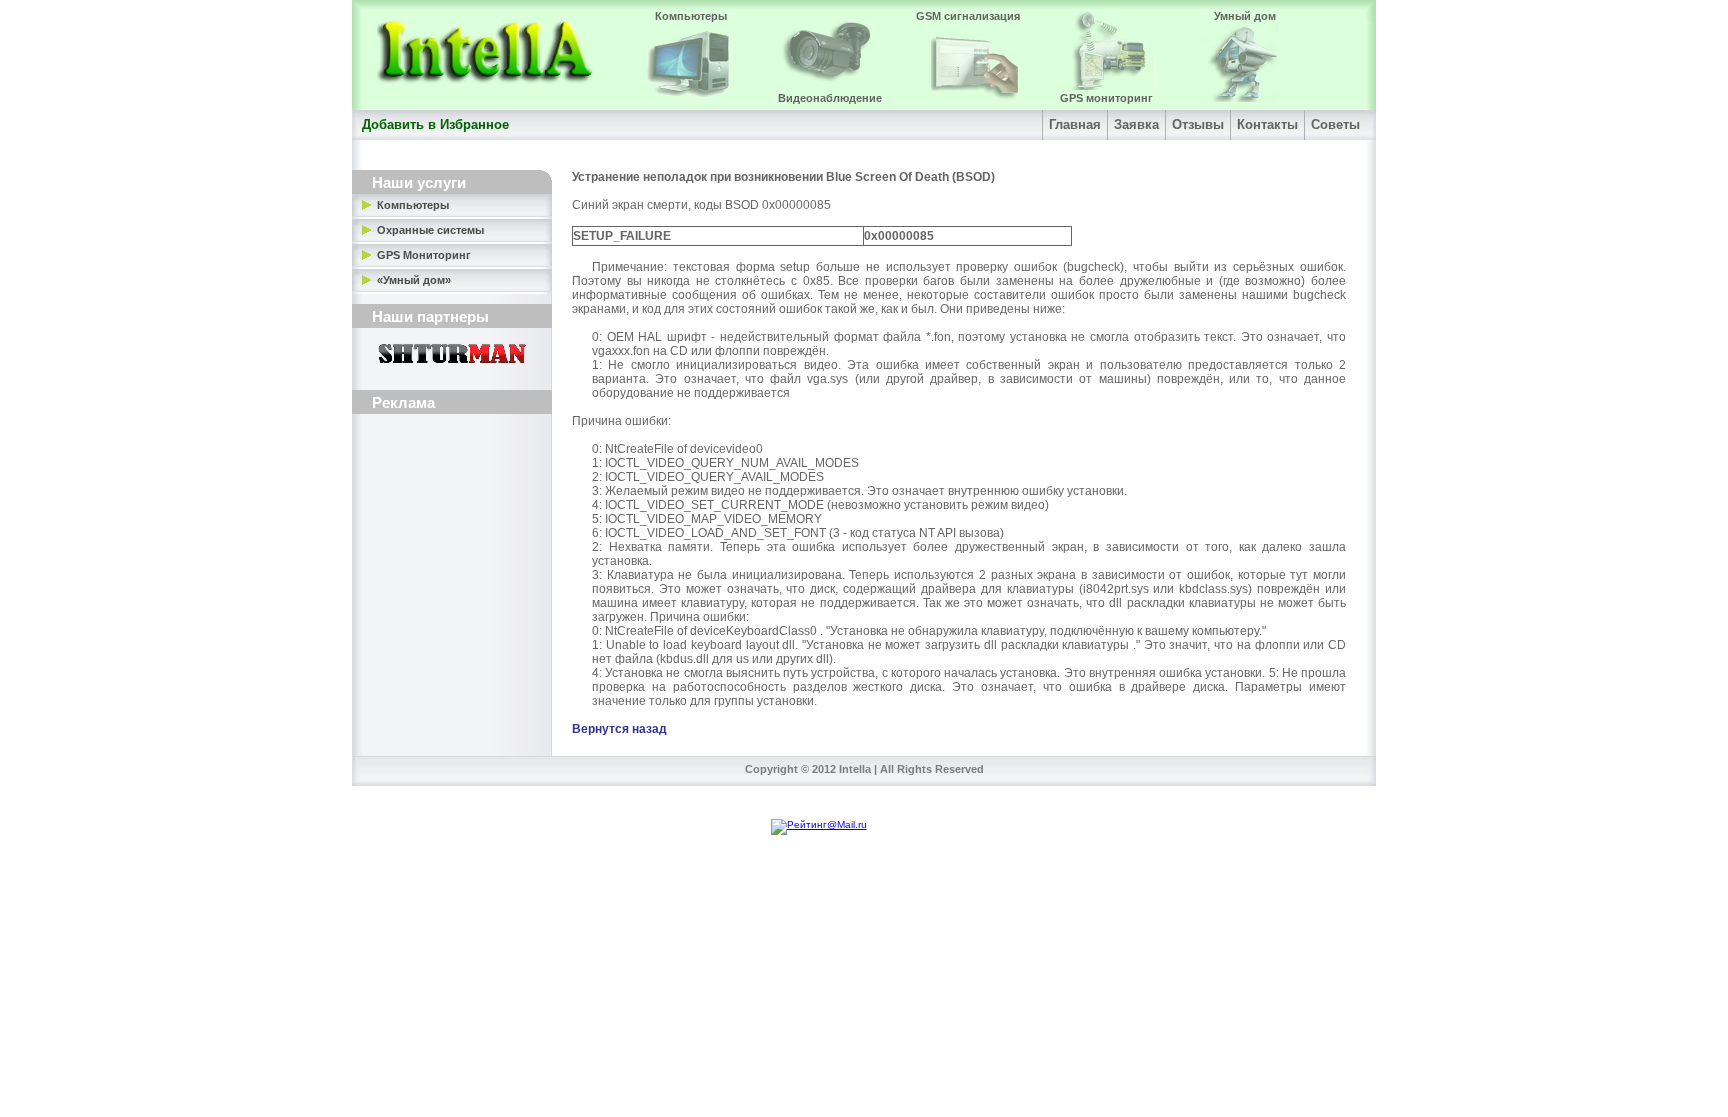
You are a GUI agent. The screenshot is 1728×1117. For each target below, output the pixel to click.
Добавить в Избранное (435, 124)
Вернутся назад (619, 729)
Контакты (1267, 124)
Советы (1335, 124)
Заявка (1136, 124)
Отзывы (1198, 124)
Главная (1075, 124)
